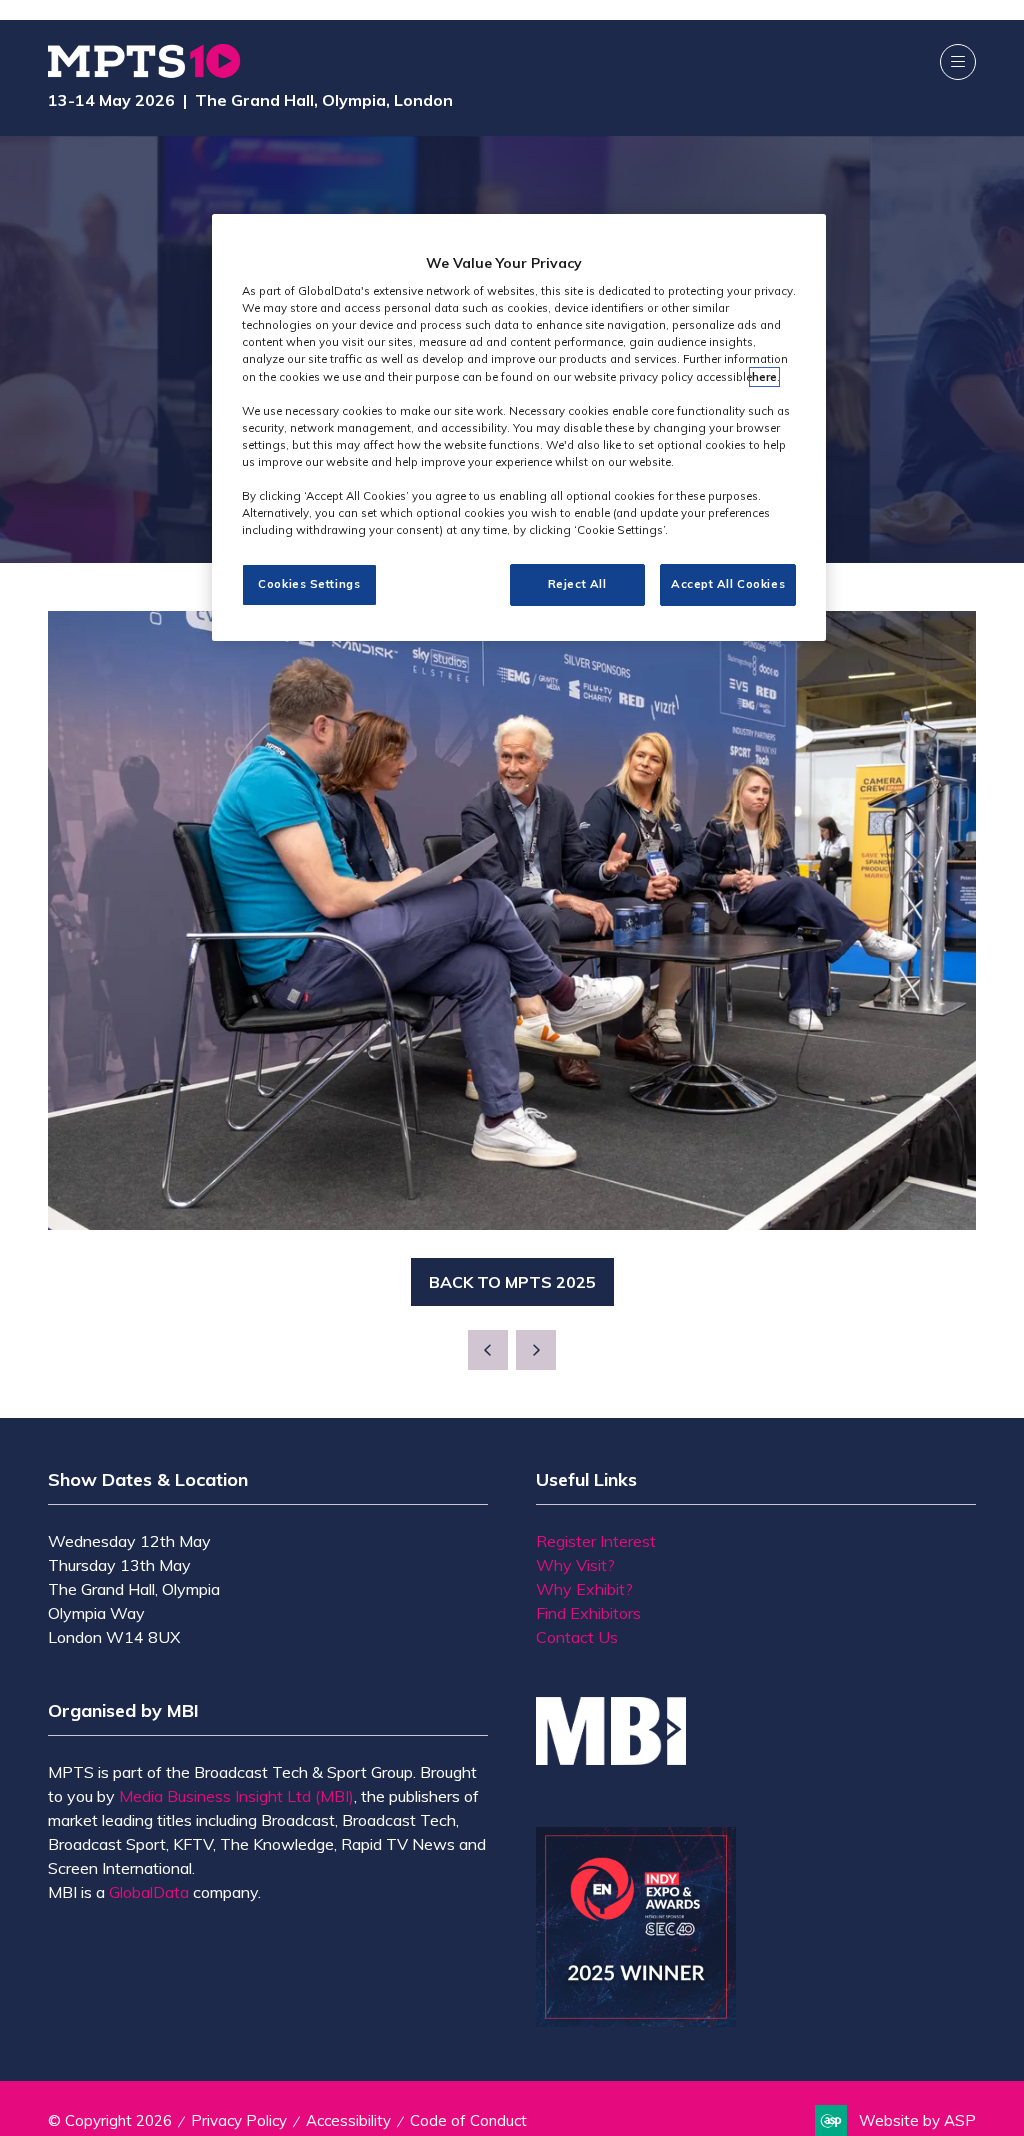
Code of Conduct (468, 2120)
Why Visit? (575, 1565)
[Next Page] (536, 1350)
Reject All (577, 584)
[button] (958, 62)
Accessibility (348, 2120)
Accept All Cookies (728, 584)
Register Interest (596, 1541)
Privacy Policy (239, 2120)
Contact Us (577, 1637)
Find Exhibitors (588, 1613)
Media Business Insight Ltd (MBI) (236, 1796)
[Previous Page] (488, 1350)
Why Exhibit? (584, 1589)
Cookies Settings (309, 584)
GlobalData (149, 1892)
